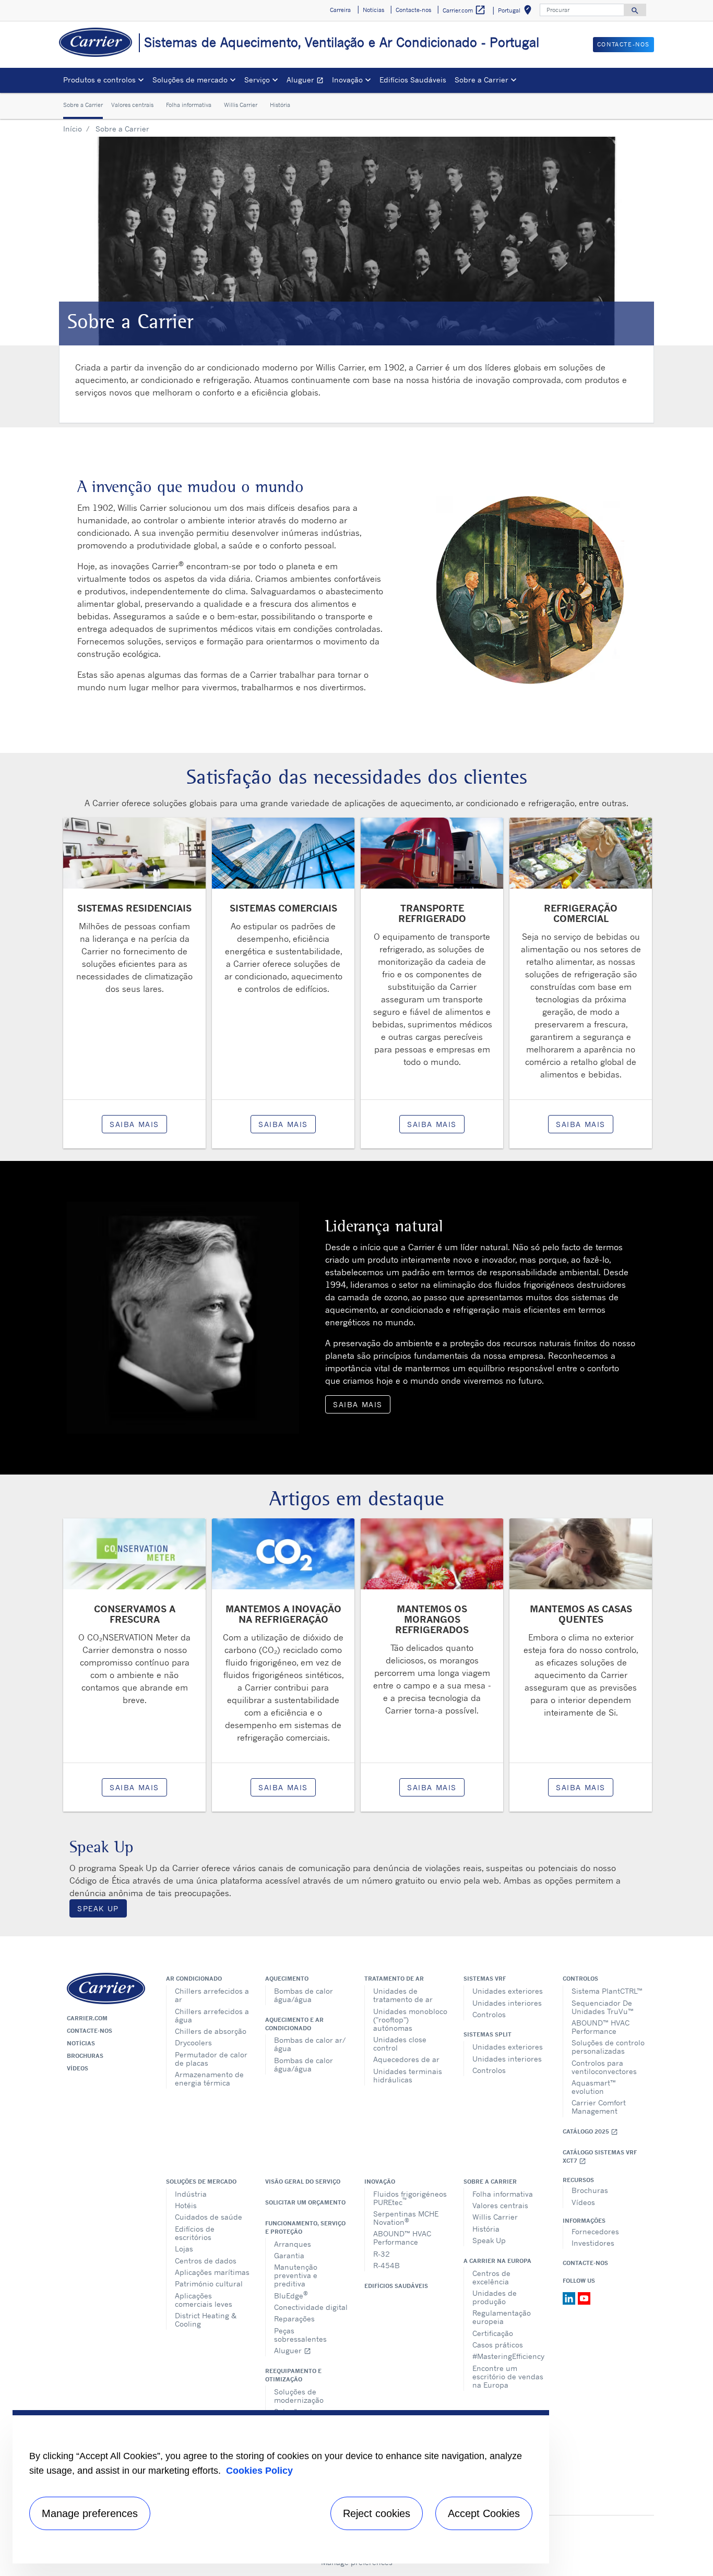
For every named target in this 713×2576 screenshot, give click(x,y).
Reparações (294, 2319)
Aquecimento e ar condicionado (294, 2024)
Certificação (493, 2333)
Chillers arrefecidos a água (212, 2015)
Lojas (184, 2249)
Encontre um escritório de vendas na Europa (508, 2376)
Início (73, 129)
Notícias (81, 2043)
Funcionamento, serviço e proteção (305, 2227)
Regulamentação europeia (502, 2317)
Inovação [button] (347, 80)
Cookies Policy (259, 2471)
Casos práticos (498, 2345)
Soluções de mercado (201, 2182)
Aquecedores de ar (406, 2059)
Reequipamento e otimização (293, 2375)
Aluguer (307, 81)
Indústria (191, 2194)
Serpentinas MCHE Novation (406, 2218)
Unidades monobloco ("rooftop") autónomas (410, 2020)
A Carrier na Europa (497, 2261)
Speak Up (98, 1908)
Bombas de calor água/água (304, 1995)
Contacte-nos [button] (413, 10)
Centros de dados (206, 2261)
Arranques (293, 2244)
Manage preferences (90, 2513)
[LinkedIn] (570, 2298)
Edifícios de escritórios (195, 2233)
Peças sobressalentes (300, 2335)
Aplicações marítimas (212, 2272)
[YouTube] (584, 2298)
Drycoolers (193, 2042)
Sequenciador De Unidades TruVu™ (603, 2007)
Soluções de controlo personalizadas (608, 2047)
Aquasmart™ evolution (594, 2087)
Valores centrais (132, 105)
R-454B (387, 2265)
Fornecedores (595, 2231)
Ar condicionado (194, 1979)
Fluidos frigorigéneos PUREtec (410, 2198)
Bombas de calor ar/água (310, 2044)
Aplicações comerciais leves (204, 2300)
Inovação (380, 2182)
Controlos (489, 2014)
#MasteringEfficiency (508, 2356)
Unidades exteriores (508, 1991)
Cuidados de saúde (209, 2217)
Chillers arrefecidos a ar (212, 1995)
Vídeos (78, 2068)
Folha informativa (189, 105)
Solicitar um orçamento (305, 2202)
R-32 (382, 2254)
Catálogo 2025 (590, 2132)
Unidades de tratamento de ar (403, 1995)
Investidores (593, 2243)
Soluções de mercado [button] (190, 80)
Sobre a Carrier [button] (482, 80)
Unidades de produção (495, 2297)
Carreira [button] (340, 10)
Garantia (289, 2255)
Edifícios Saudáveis (413, 80)
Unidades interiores (507, 2003)
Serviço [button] (257, 80)
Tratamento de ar (394, 1979)
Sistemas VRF (485, 1979)
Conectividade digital (311, 2307)
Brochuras (85, 2056)
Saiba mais (134, 1124)
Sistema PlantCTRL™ (607, 1991)
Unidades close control (400, 2044)
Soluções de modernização (299, 2396)
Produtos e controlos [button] (99, 80)
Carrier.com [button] (464, 10)
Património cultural (209, 2284)
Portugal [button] (517, 12)
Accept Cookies (484, 2513)
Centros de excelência (491, 2277)
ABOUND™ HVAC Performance (601, 2027)
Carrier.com (87, 2018)
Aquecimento (287, 1979)
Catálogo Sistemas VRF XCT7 (600, 2157)
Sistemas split (488, 2034)
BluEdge (291, 2295)
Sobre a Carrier (83, 105)
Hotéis (186, 2205)
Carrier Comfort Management (599, 2107)
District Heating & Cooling (206, 2320)
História (280, 105)
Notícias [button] (373, 10)
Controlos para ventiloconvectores (604, 2067)
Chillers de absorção (211, 2031)
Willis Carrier (241, 105)
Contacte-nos (90, 2031)
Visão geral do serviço (303, 2182)
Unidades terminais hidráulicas (408, 2075)
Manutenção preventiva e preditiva (296, 2275)
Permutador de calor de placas (211, 2059)
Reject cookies (377, 2513)
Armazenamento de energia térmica (209, 2078)
